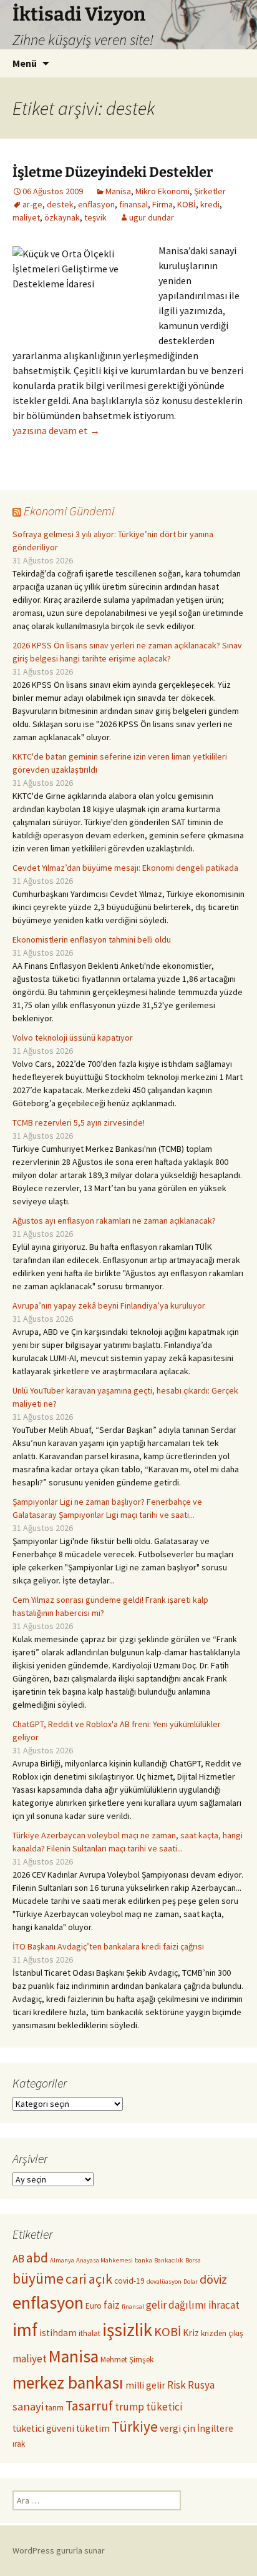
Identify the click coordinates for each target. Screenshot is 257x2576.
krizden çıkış (222, 2333)
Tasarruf (89, 2406)
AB (18, 2259)
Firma (162, 204)
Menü (25, 63)
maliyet (26, 217)
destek (60, 204)
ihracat (224, 2305)
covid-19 (129, 2281)
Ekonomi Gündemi (69, 511)
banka (143, 2260)
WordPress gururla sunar (59, 2550)
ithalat (90, 2333)
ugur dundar (152, 217)
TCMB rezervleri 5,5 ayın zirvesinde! (79, 1122)
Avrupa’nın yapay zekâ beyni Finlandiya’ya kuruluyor (109, 1305)
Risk (177, 2385)
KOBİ (187, 204)
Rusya (201, 2385)
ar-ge (32, 204)
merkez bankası (68, 2383)
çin (189, 2428)
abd (37, 2258)
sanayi (28, 2406)
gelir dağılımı (176, 2305)
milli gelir (145, 2385)
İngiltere (215, 2428)
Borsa (193, 2260)
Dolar (191, 2281)
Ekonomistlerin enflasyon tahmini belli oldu (92, 939)
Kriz (191, 2333)
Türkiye (135, 2426)
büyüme (38, 2278)
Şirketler (210, 191)
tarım (55, 2408)
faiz (112, 2305)
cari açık (89, 2279)
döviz (213, 2279)
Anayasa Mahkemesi (104, 2260)
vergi (170, 2428)
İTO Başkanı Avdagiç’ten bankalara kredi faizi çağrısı (108, 1946)
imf (25, 2330)
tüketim (93, 2428)
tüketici (164, 2407)
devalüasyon (164, 2281)
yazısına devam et (56, 430)
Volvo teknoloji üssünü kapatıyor (73, 1038)
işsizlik (127, 2330)
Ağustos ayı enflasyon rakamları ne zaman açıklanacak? (114, 1221)
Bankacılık (169, 2260)
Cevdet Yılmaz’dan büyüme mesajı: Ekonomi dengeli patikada (125, 868)
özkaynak (62, 217)
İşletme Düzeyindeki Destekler (113, 172)
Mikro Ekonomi (162, 191)
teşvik (95, 217)
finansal (133, 204)
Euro (94, 2306)
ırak (19, 2444)
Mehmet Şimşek (127, 2360)
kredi (210, 204)
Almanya (62, 2260)
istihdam (58, 2333)
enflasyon (96, 204)
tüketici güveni (43, 2428)
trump (129, 2407)
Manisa (118, 191)
